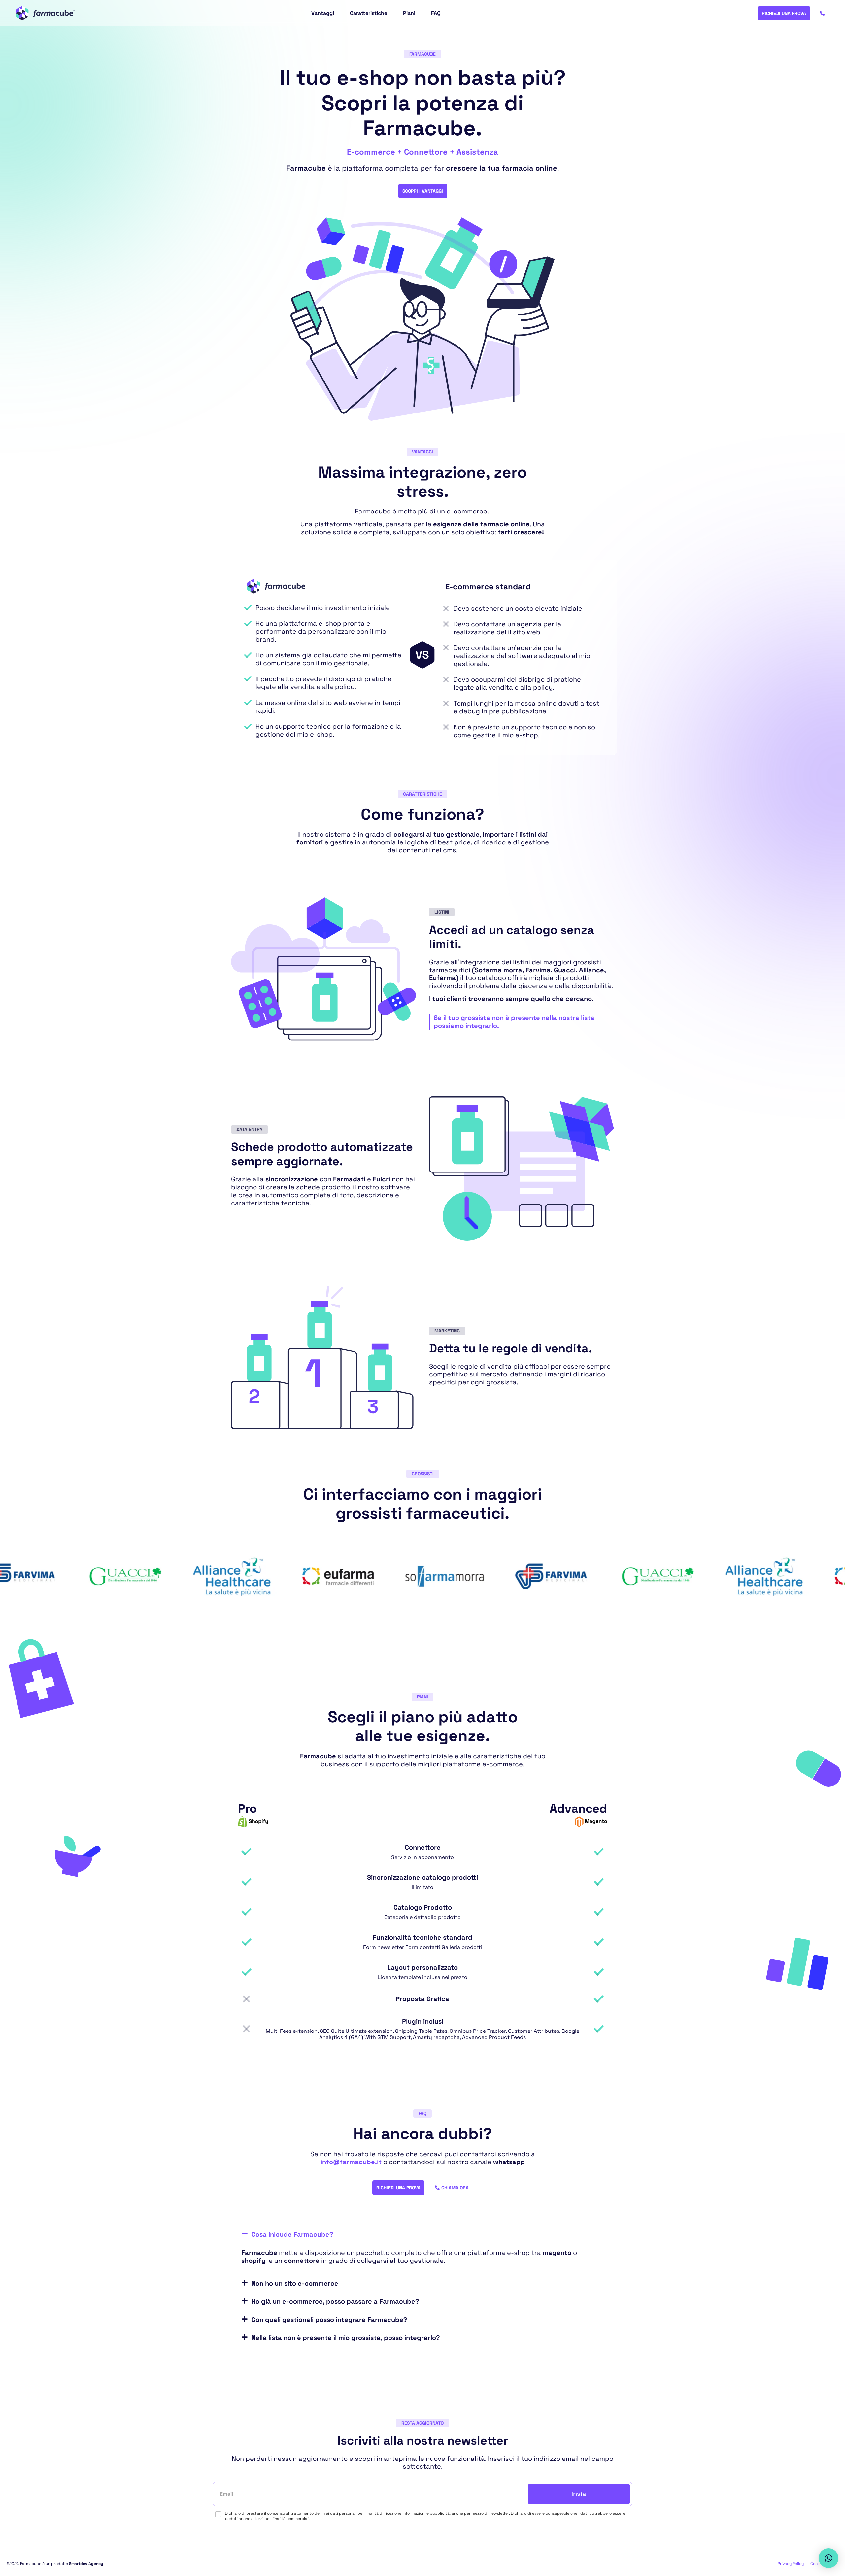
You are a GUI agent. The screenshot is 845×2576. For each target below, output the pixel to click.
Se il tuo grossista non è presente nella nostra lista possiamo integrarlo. (514, 1022)
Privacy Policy (791, 2564)
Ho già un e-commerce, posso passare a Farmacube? (335, 2301)
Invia (579, 2494)
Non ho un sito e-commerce (295, 2283)
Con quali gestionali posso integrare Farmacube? (329, 2320)
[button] (422, 2234)
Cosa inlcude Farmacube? (292, 2234)
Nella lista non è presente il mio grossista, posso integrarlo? (346, 2338)
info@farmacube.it (351, 2162)
